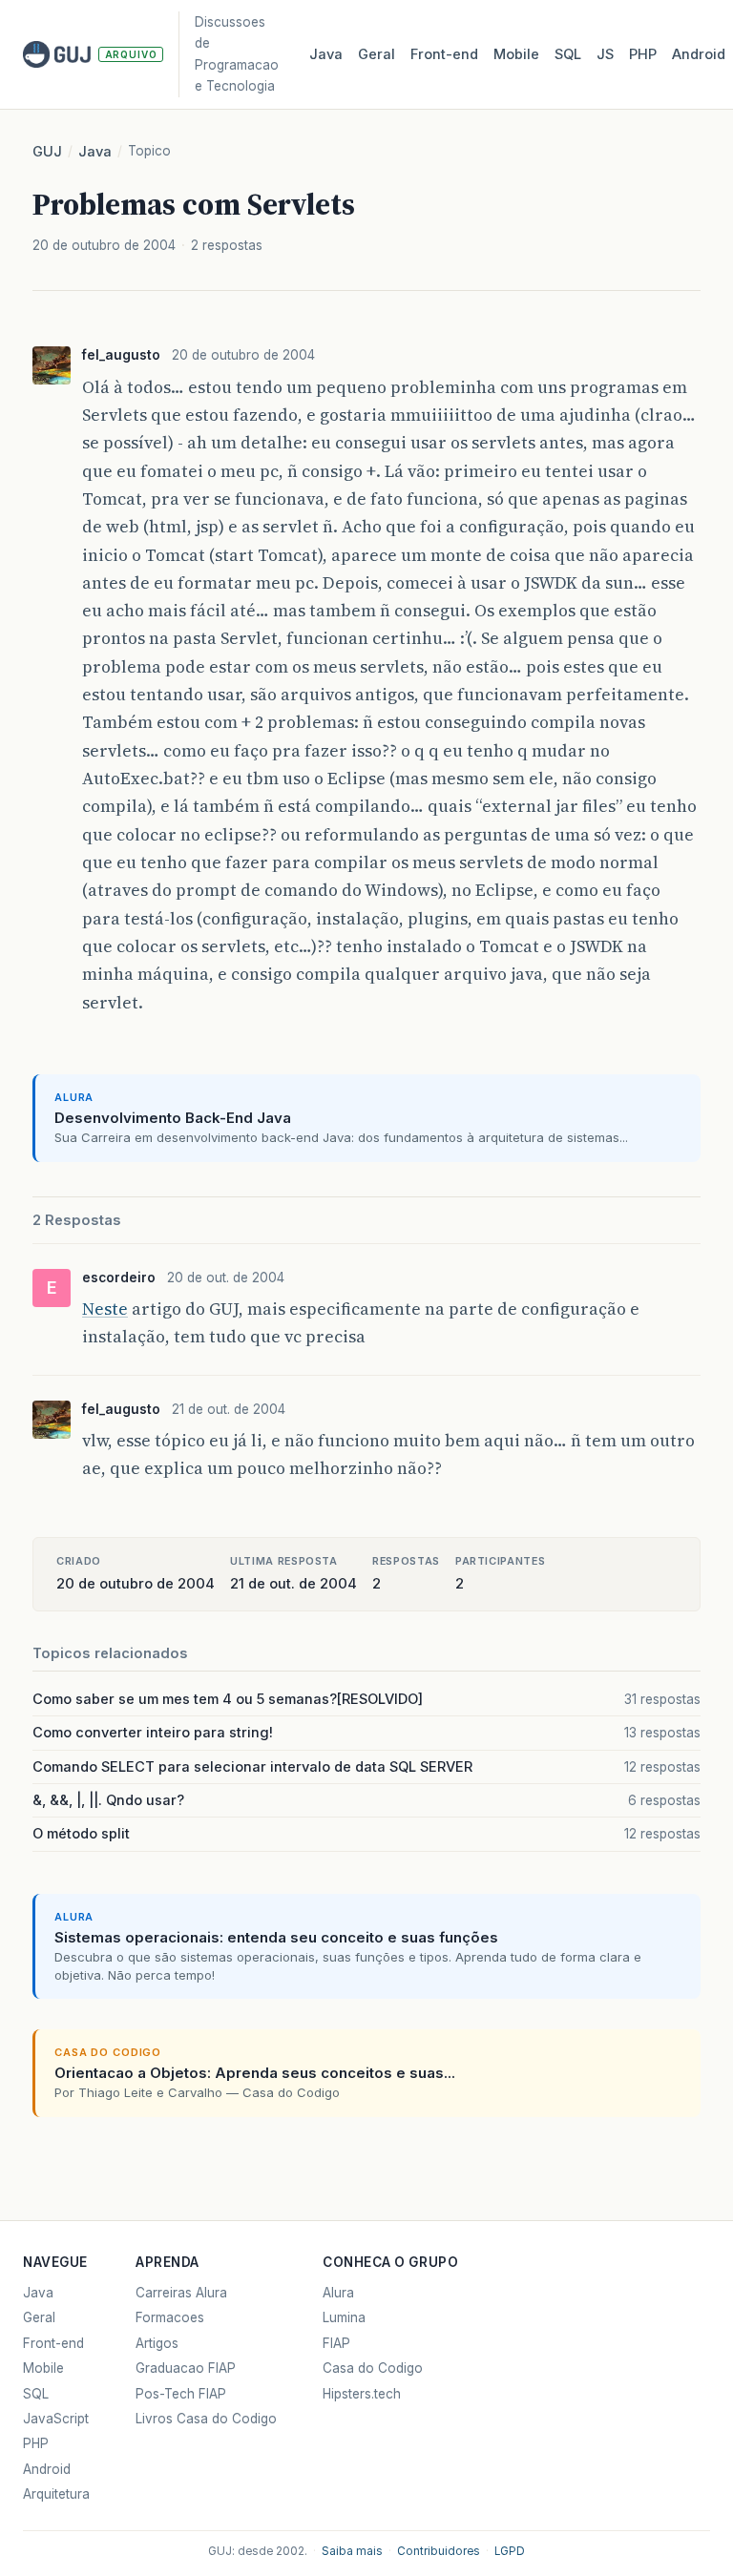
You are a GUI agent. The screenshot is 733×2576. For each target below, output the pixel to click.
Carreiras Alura (181, 2293)
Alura (338, 2293)
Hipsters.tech (362, 2394)
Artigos (157, 2343)
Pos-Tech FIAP (181, 2394)
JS (605, 54)
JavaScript (56, 2419)
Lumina (344, 2317)
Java (326, 54)
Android (699, 54)
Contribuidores (439, 2551)
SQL (568, 54)
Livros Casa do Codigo (206, 2419)
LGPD (510, 2551)
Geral (377, 54)
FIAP (336, 2343)
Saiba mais (352, 2551)
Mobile (516, 54)
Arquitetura (56, 2494)
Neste (105, 1309)
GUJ (47, 152)
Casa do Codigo (373, 2368)
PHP (643, 54)
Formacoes (170, 2317)
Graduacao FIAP (186, 2368)
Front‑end (444, 54)
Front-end (53, 2343)
